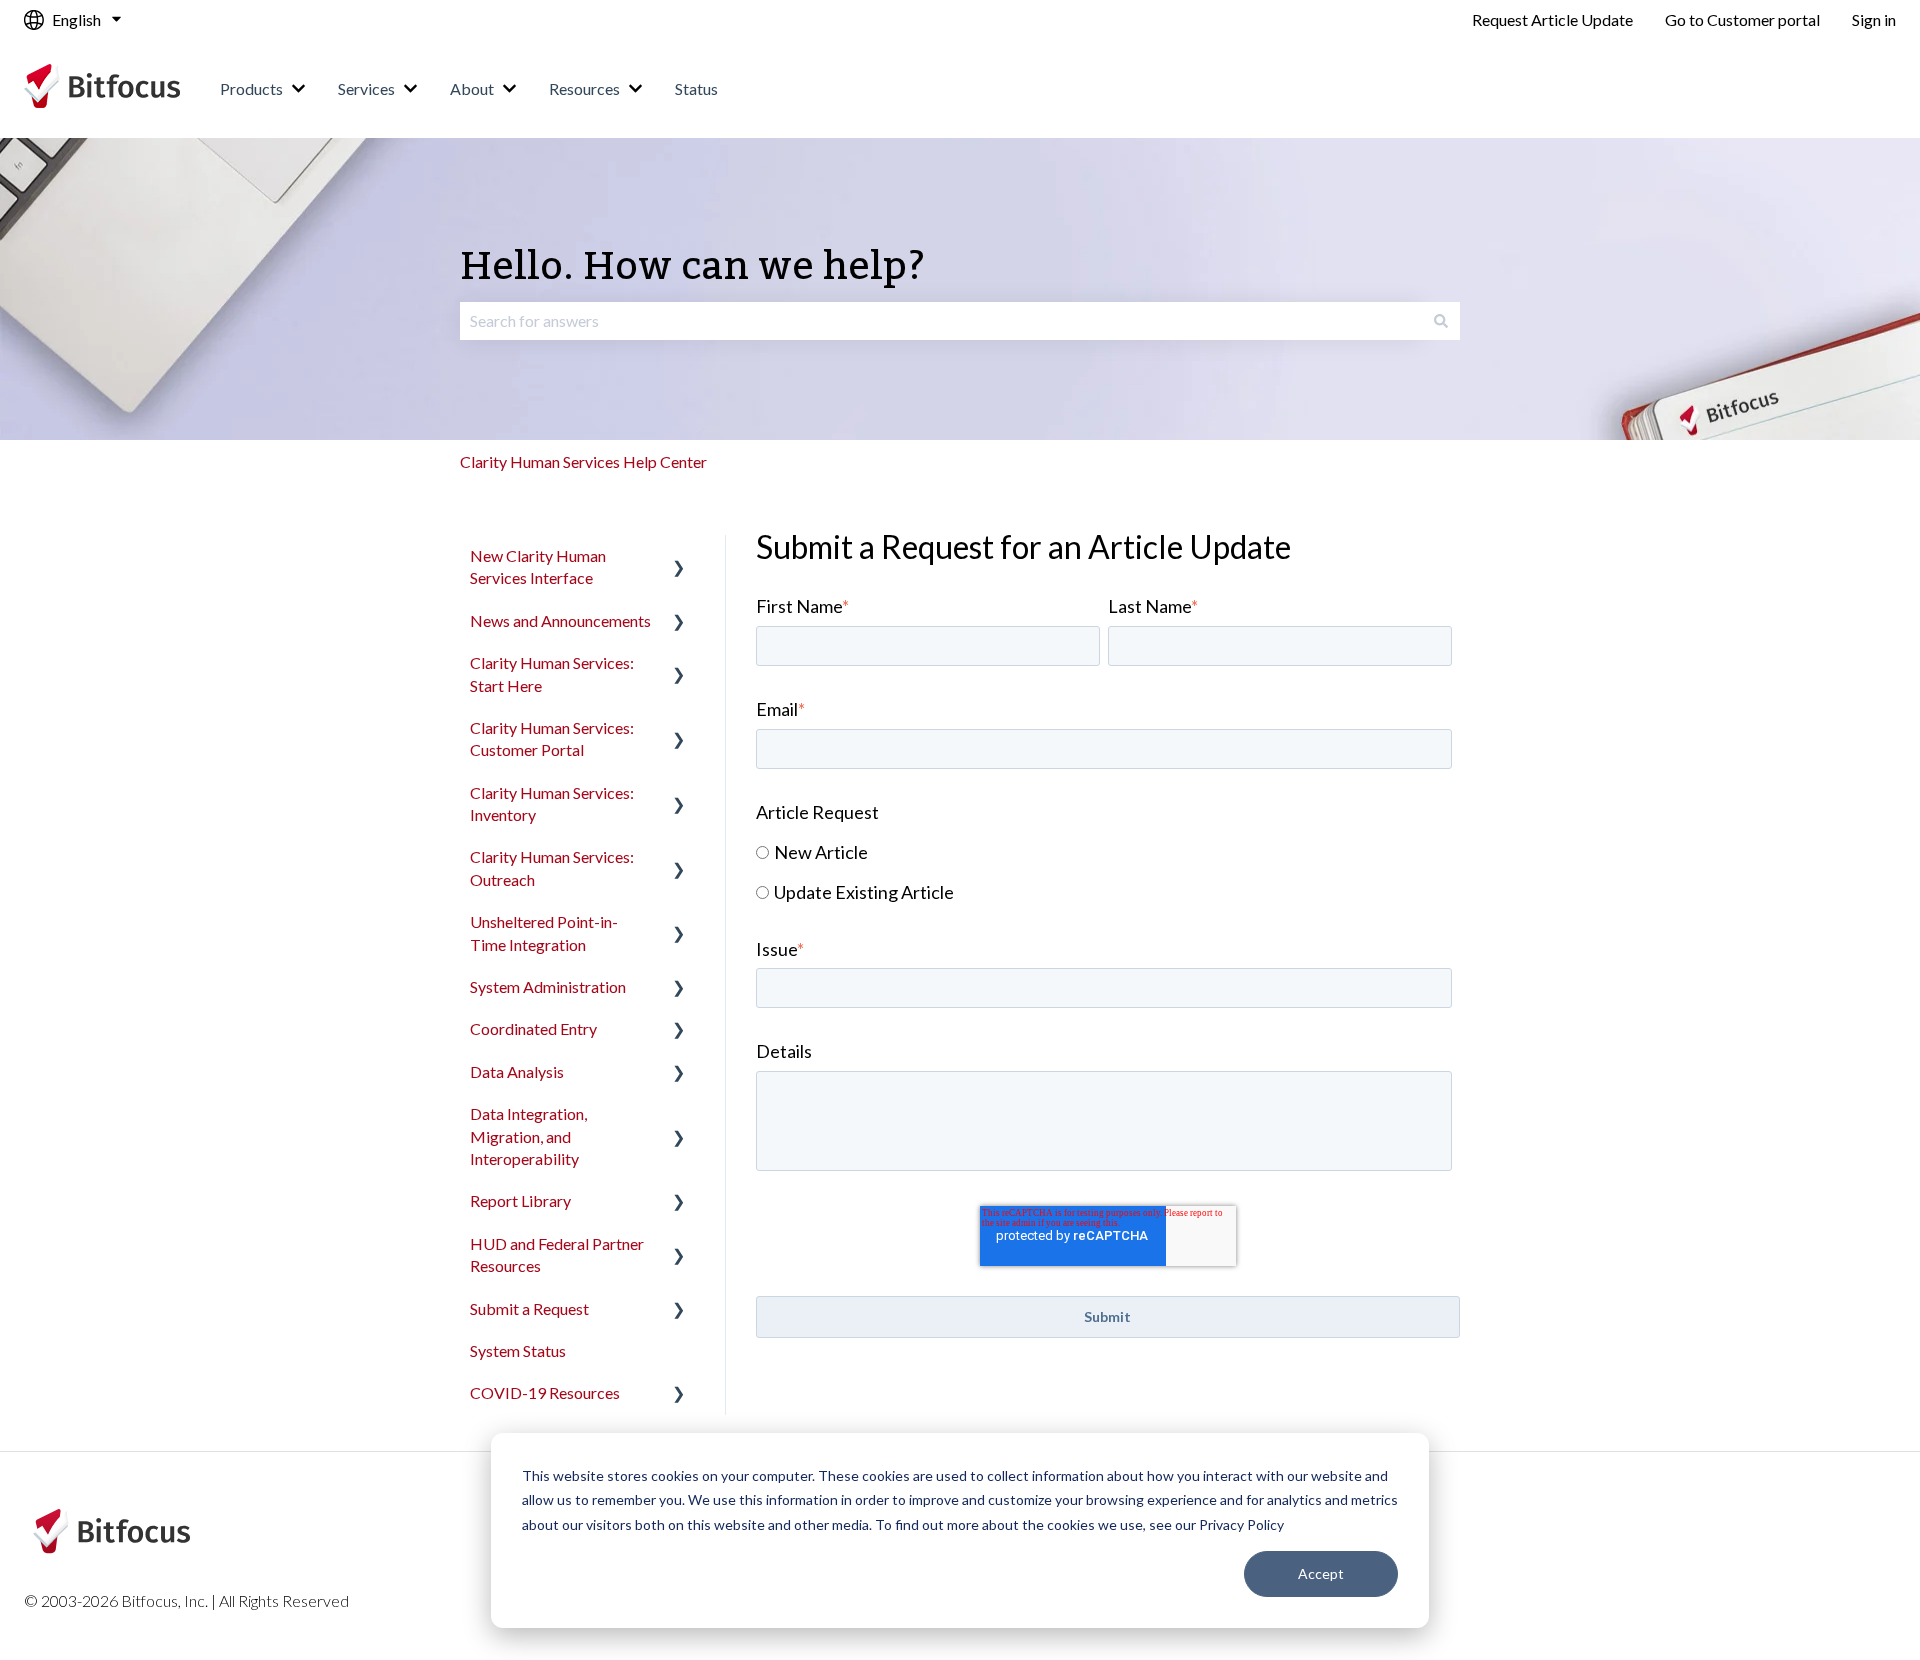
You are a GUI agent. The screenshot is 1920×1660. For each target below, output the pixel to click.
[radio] (1104, 851)
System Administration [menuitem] (548, 986)
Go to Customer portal (1742, 19)
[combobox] (941, 321)
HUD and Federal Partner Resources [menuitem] (557, 1254)
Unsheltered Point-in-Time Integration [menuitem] (544, 932)
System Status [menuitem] (518, 1350)
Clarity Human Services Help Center (583, 461)
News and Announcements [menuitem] (560, 620)
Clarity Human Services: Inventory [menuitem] (552, 803)
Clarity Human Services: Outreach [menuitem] (552, 867)
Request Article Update (1552, 19)
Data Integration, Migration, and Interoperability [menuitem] (528, 1136)
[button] (679, 557)
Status (696, 88)
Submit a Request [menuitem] (529, 1308)
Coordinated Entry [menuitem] (533, 1028)
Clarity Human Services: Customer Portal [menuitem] (552, 738)
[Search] (1441, 321)
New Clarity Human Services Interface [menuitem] (538, 566)
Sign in (1874, 19)
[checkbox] (1104, 871)
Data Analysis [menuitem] (517, 1071)
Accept (1321, 1573)
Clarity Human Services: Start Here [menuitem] (552, 673)
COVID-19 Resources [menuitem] (545, 1392)
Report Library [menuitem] (520, 1200)
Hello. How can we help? (693, 267)
